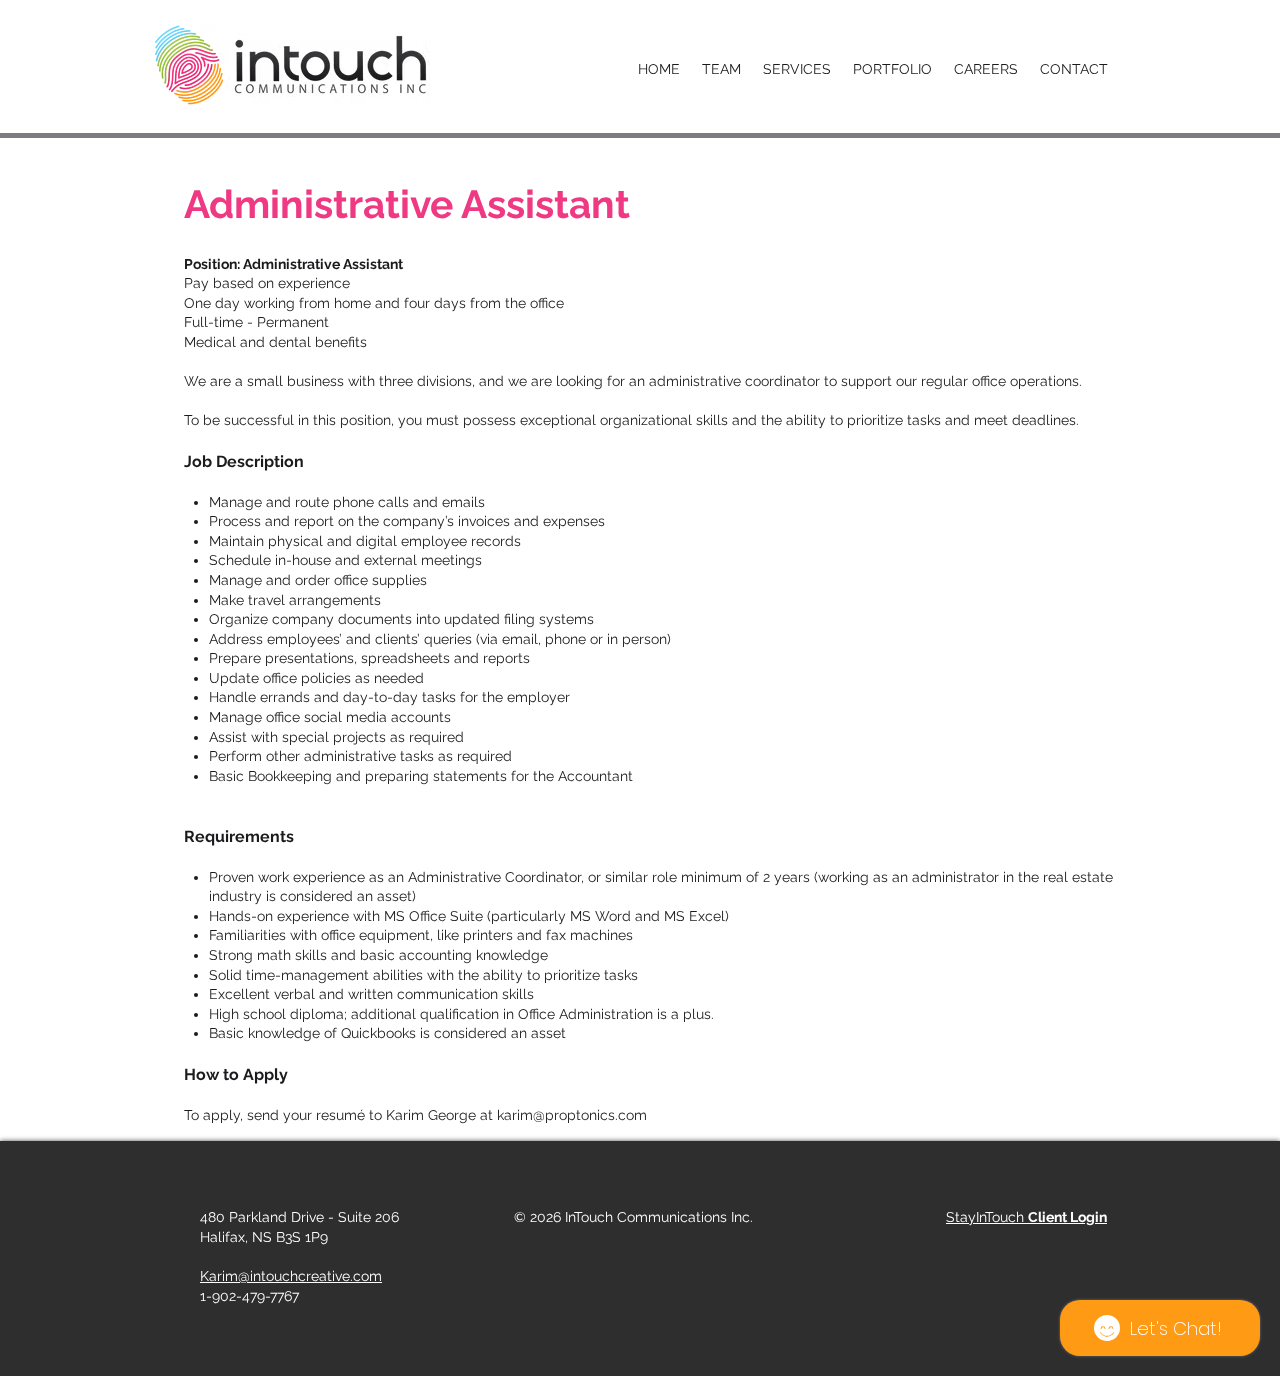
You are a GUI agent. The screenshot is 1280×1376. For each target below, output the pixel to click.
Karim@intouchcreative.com (291, 1276)
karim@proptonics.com (572, 1115)
